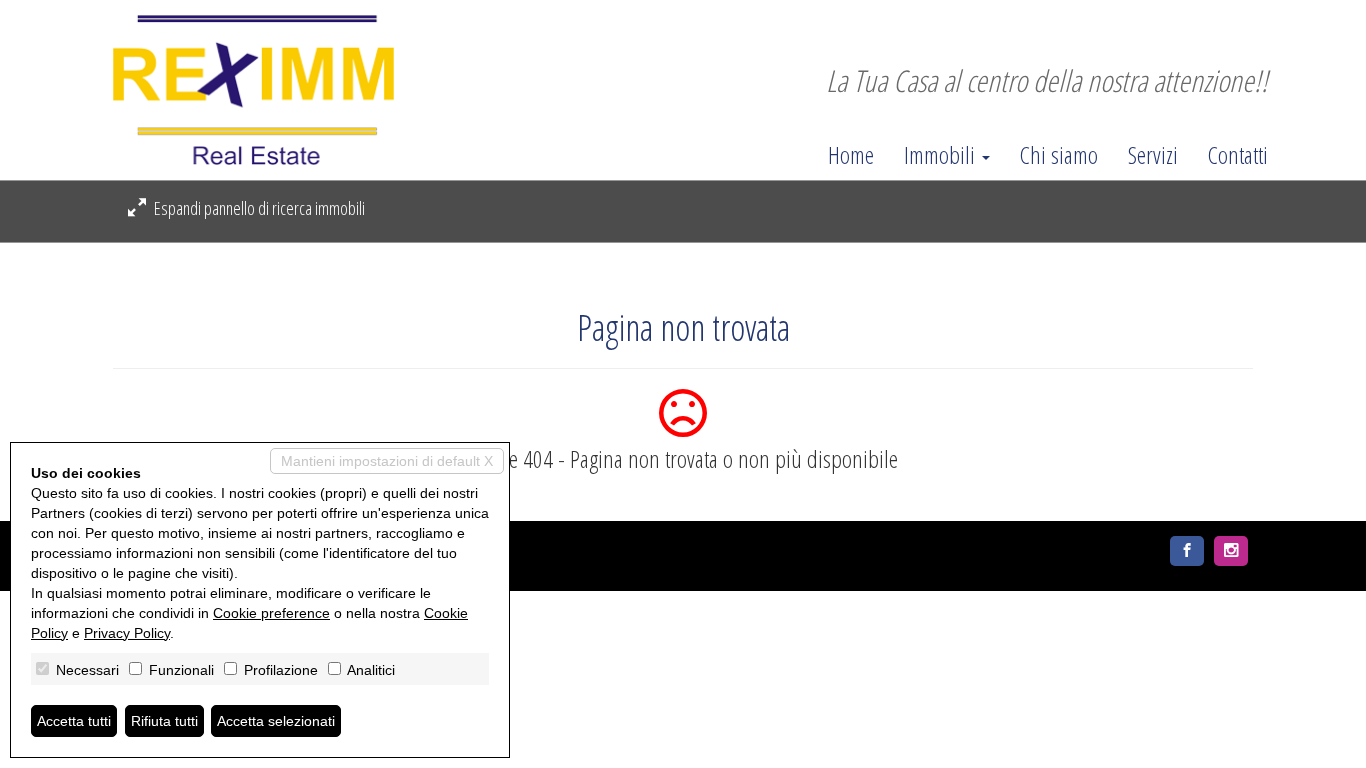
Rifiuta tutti (164, 721)
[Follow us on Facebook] (1187, 551)
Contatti (1238, 155)
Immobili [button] (942, 155)
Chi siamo (1059, 155)
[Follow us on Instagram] (1231, 551)
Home (851, 155)
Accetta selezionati (276, 721)
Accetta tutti (74, 721)
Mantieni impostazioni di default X (387, 461)
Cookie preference (271, 613)
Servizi (1153, 155)
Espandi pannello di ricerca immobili (258, 208)
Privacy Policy (127, 633)
